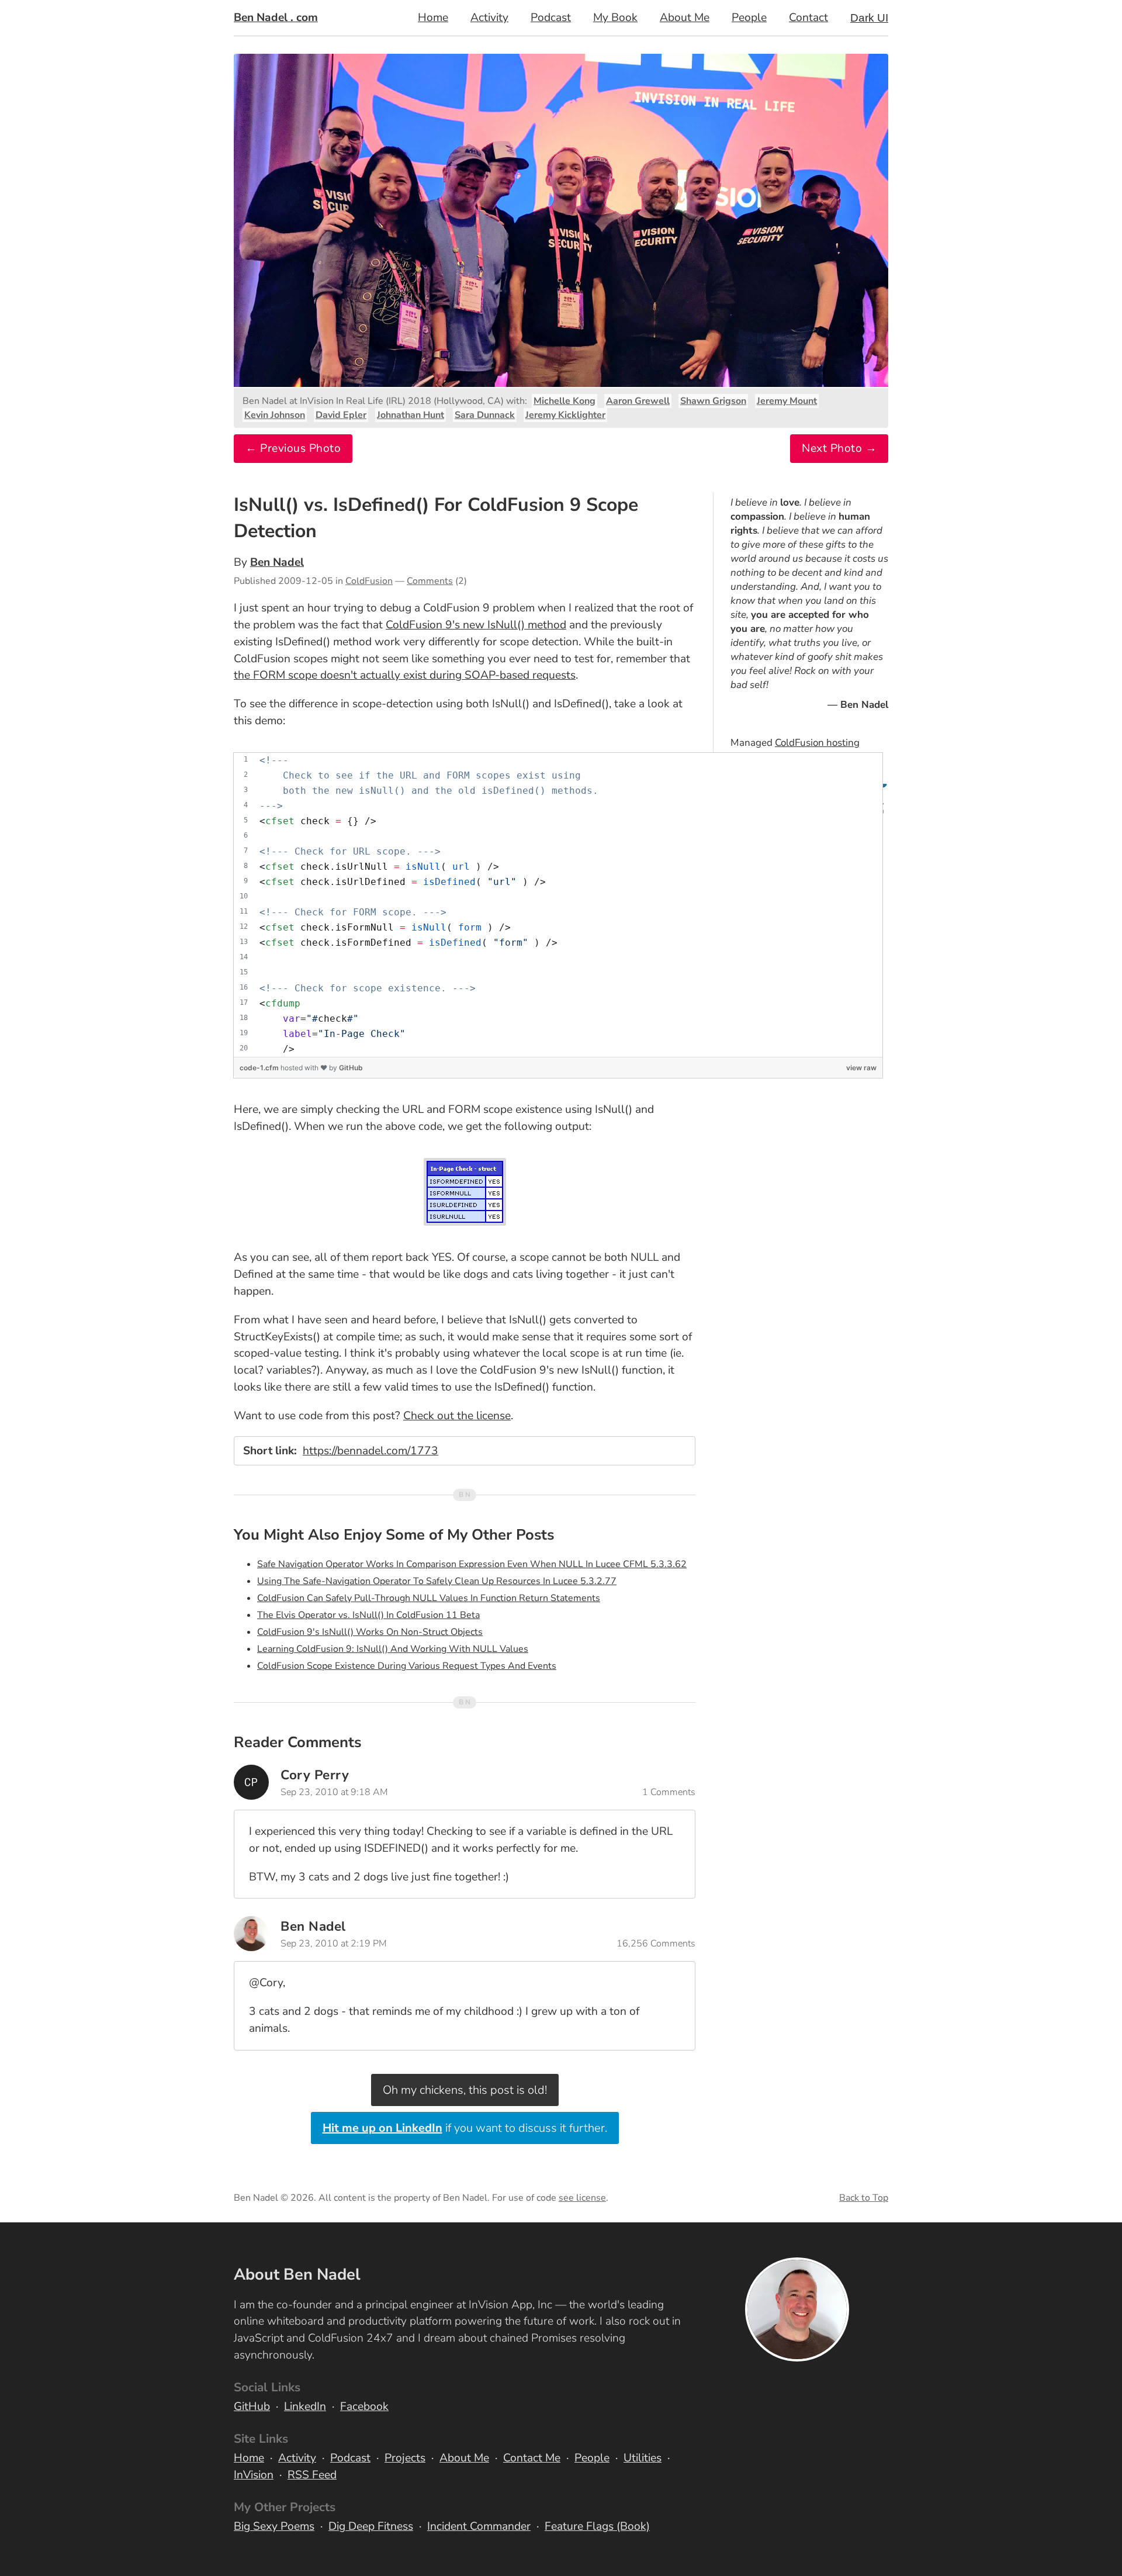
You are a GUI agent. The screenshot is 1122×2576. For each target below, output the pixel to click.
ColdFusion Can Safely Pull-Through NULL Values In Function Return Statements (429, 1598)
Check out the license (457, 1416)
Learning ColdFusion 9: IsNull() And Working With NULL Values (393, 1649)
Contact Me (532, 2458)
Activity (489, 18)
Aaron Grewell (638, 401)
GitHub (351, 1068)
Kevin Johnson (275, 415)
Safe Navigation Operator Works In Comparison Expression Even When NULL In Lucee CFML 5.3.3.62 (472, 1564)
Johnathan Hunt (411, 415)
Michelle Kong (565, 401)
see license (582, 2198)
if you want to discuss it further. (465, 2128)
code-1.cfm (260, 1068)
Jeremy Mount (787, 401)
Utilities (643, 2458)
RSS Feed (312, 2475)
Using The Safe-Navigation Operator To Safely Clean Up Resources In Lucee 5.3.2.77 (437, 1581)
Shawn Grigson (713, 401)
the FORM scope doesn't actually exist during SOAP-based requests (405, 675)
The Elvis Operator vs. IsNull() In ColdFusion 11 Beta (368, 1615)
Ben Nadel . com (276, 18)
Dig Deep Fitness (371, 2526)
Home (433, 18)
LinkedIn (305, 2406)
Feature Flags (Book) (597, 2526)
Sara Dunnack (485, 415)
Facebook (364, 2406)
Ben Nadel (277, 562)
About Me (685, 18)
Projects (405, 2458)
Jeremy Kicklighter (565, 415)
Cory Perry (315, 1775)
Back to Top (864, 2198)
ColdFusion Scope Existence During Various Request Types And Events (407, 1666)
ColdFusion (369, 581)
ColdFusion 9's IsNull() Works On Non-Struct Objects (370, 1632)
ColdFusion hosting (817, 743)
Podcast (551, 18)
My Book (615, 18)
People (749, 18)
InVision (254, 2475)
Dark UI (869, 18)
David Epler (341, 415)
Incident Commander (479, 2526)
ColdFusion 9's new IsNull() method (476, 625)
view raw (861, 1068)
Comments (430, 581)
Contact (808, 18)
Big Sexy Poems (274, 2526)
